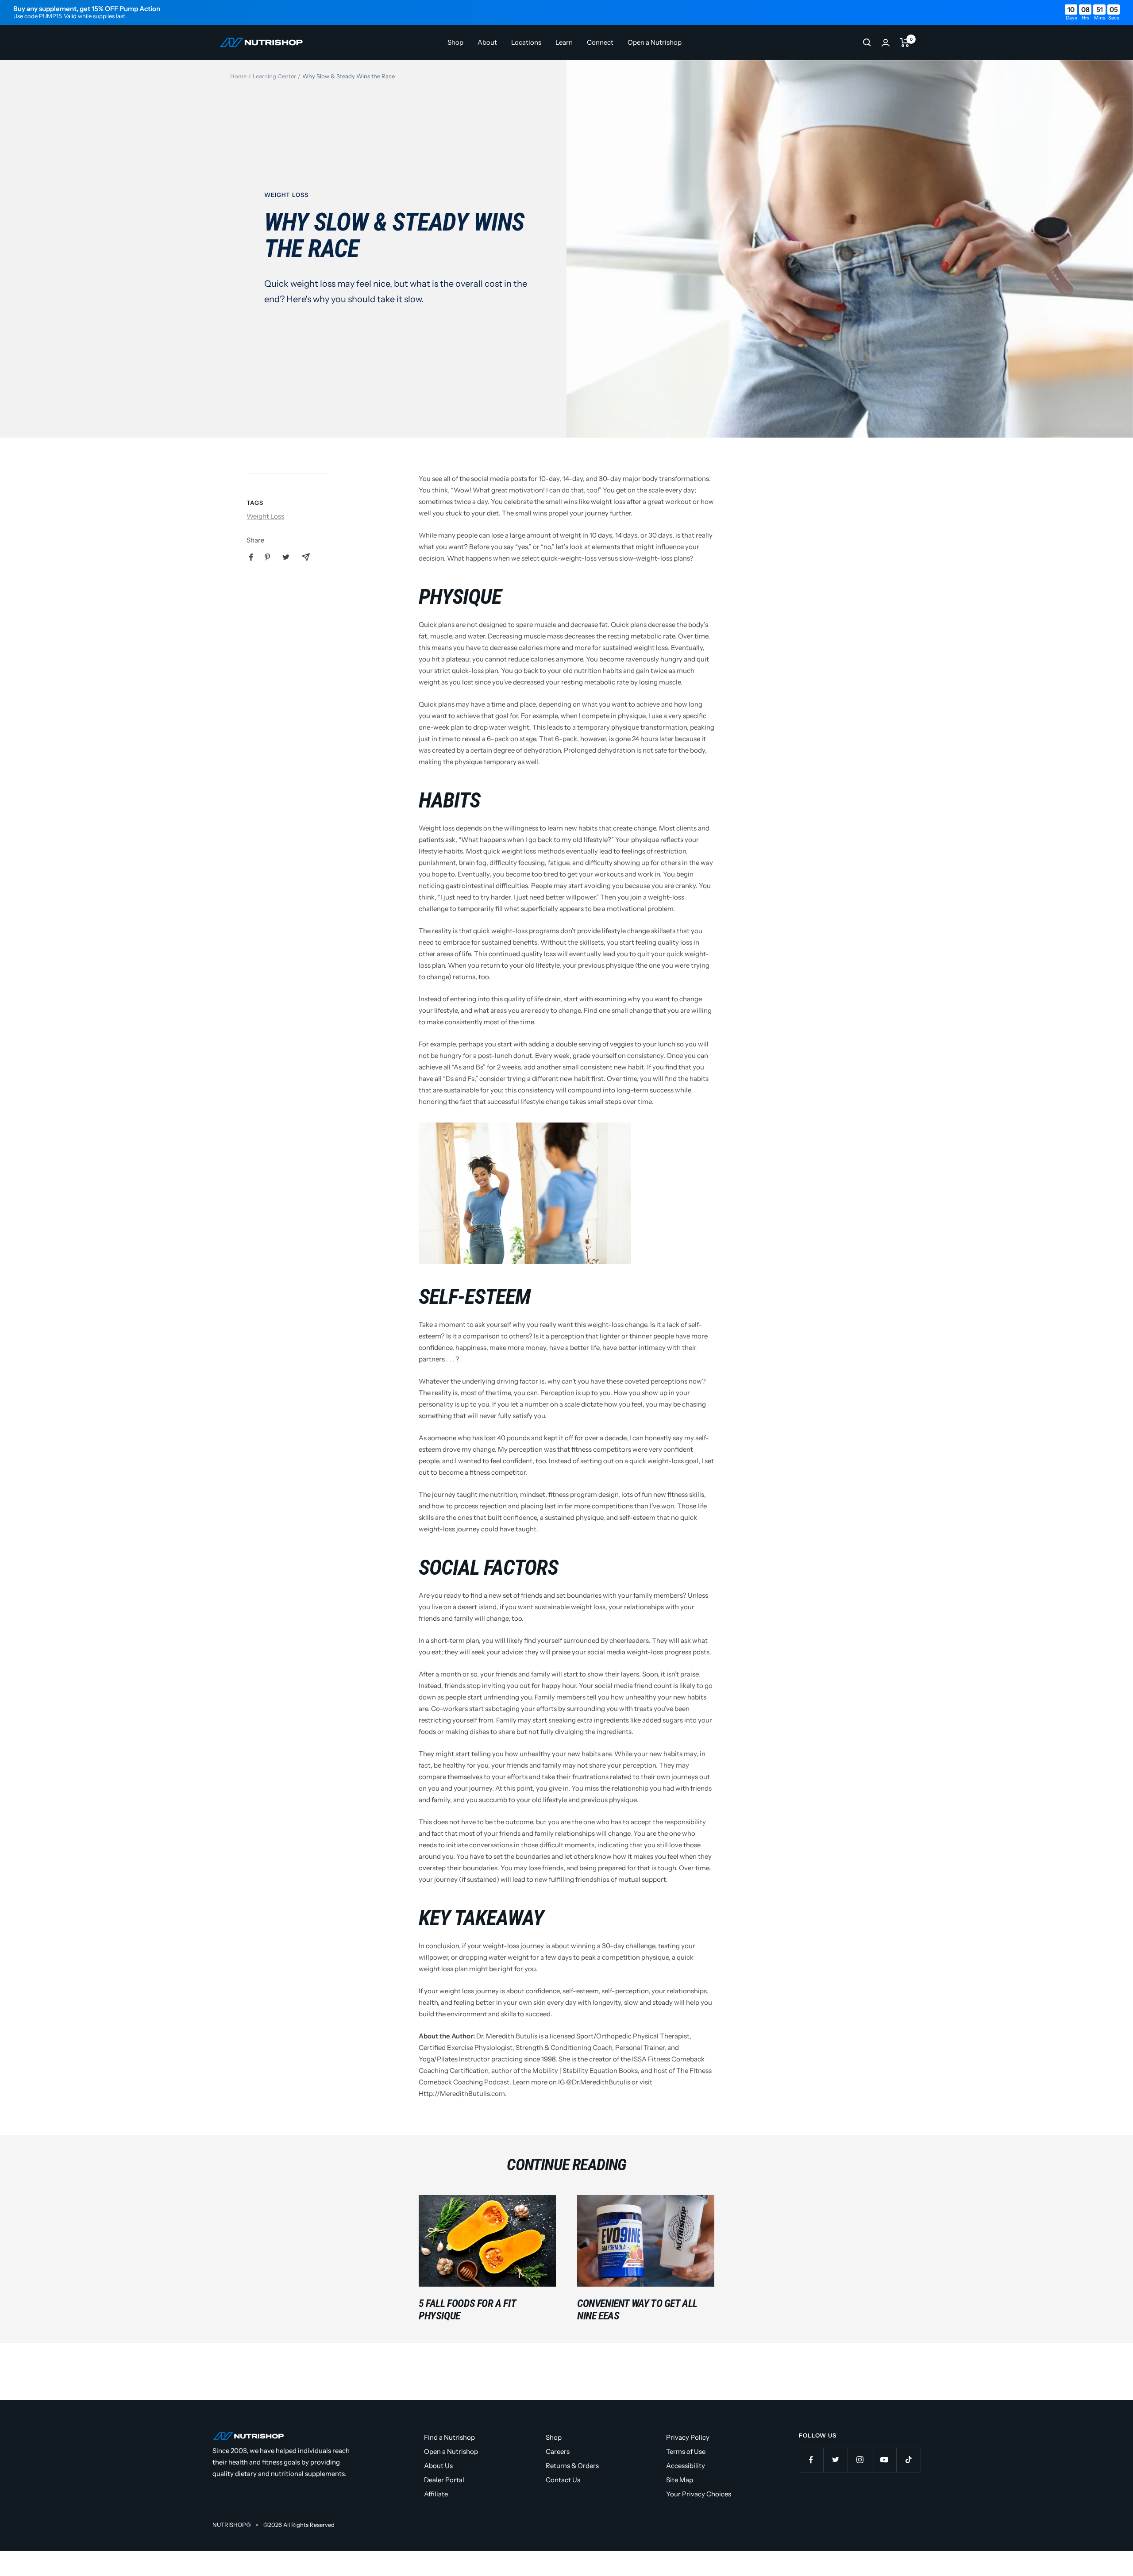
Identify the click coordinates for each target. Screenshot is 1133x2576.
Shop (455, 42)
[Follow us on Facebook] (811, 2460)
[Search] (867, 42)
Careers (558, 2451)
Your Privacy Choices (699, 2494)
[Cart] (905, 42)
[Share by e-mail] (306, 557)
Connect (600, 42)
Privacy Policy (688, 2437)
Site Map (680, 2480)
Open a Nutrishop (655, 42)
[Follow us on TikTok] (908, 2460)
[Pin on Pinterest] (267, 557)
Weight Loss (286, 195)
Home (238, 76)
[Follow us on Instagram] (860, 2460)
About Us (438, 2466)
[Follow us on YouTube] (884, 2460)
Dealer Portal (444, 2480)
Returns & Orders (572, 2466)
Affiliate (436, 2494)
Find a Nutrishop (449, 2437)
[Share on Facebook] (251, 557)
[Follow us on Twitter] (835, 2460)
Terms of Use (686, 2451)
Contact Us (563, 2480)
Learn (564, 42)
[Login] (886, 43)
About (487, 42)
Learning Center (274, 76)
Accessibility (686, 2466)
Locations (526, 42)
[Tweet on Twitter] (286, 557)
